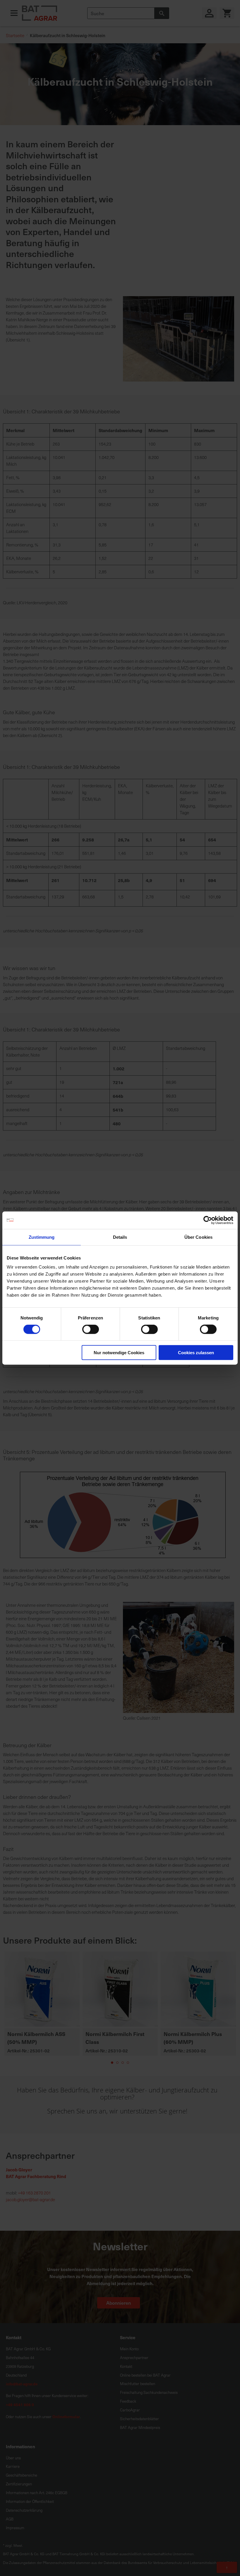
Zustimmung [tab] (42, 1237)
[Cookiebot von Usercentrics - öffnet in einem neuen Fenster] (208, 1220)
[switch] (91, 1330)
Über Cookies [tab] (198, 1237)
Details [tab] (120, 1237)
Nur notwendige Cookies (119, 1353)
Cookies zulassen (196, 1353)
